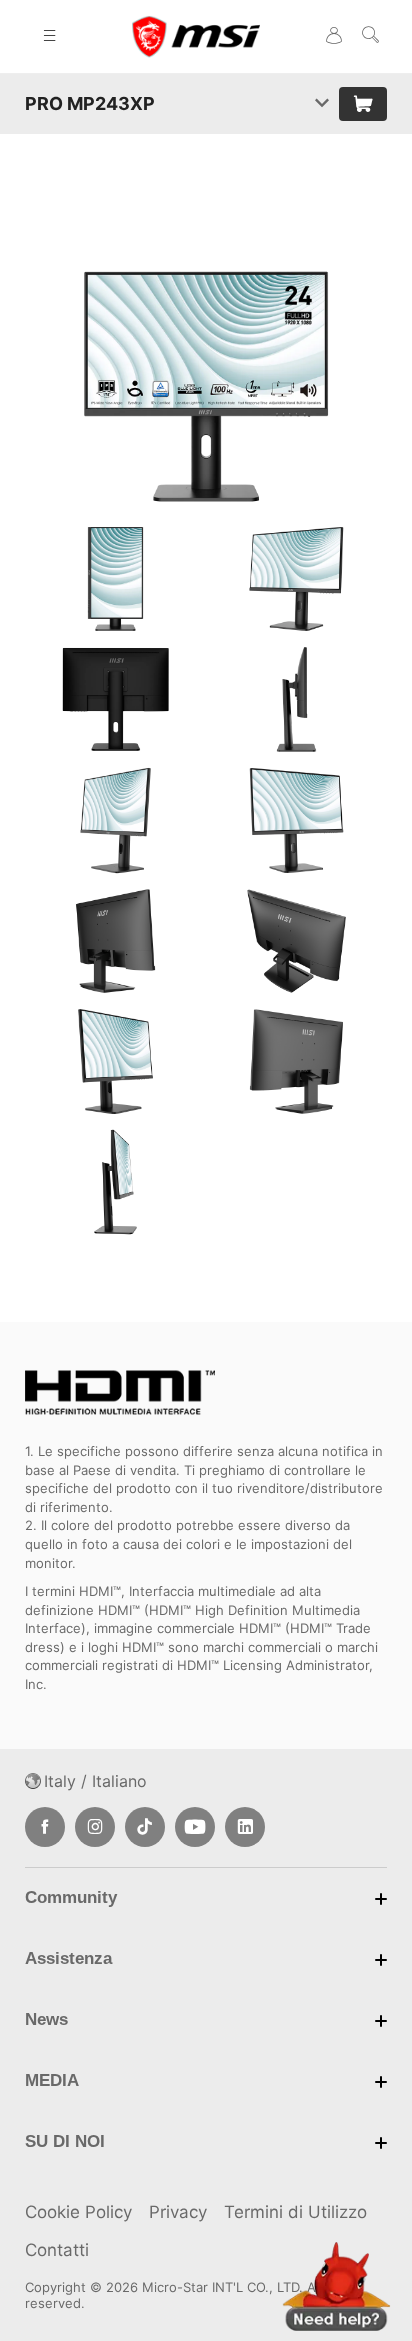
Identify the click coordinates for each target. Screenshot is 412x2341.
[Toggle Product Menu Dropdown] (322, 103)
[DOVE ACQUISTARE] (363, 104)
